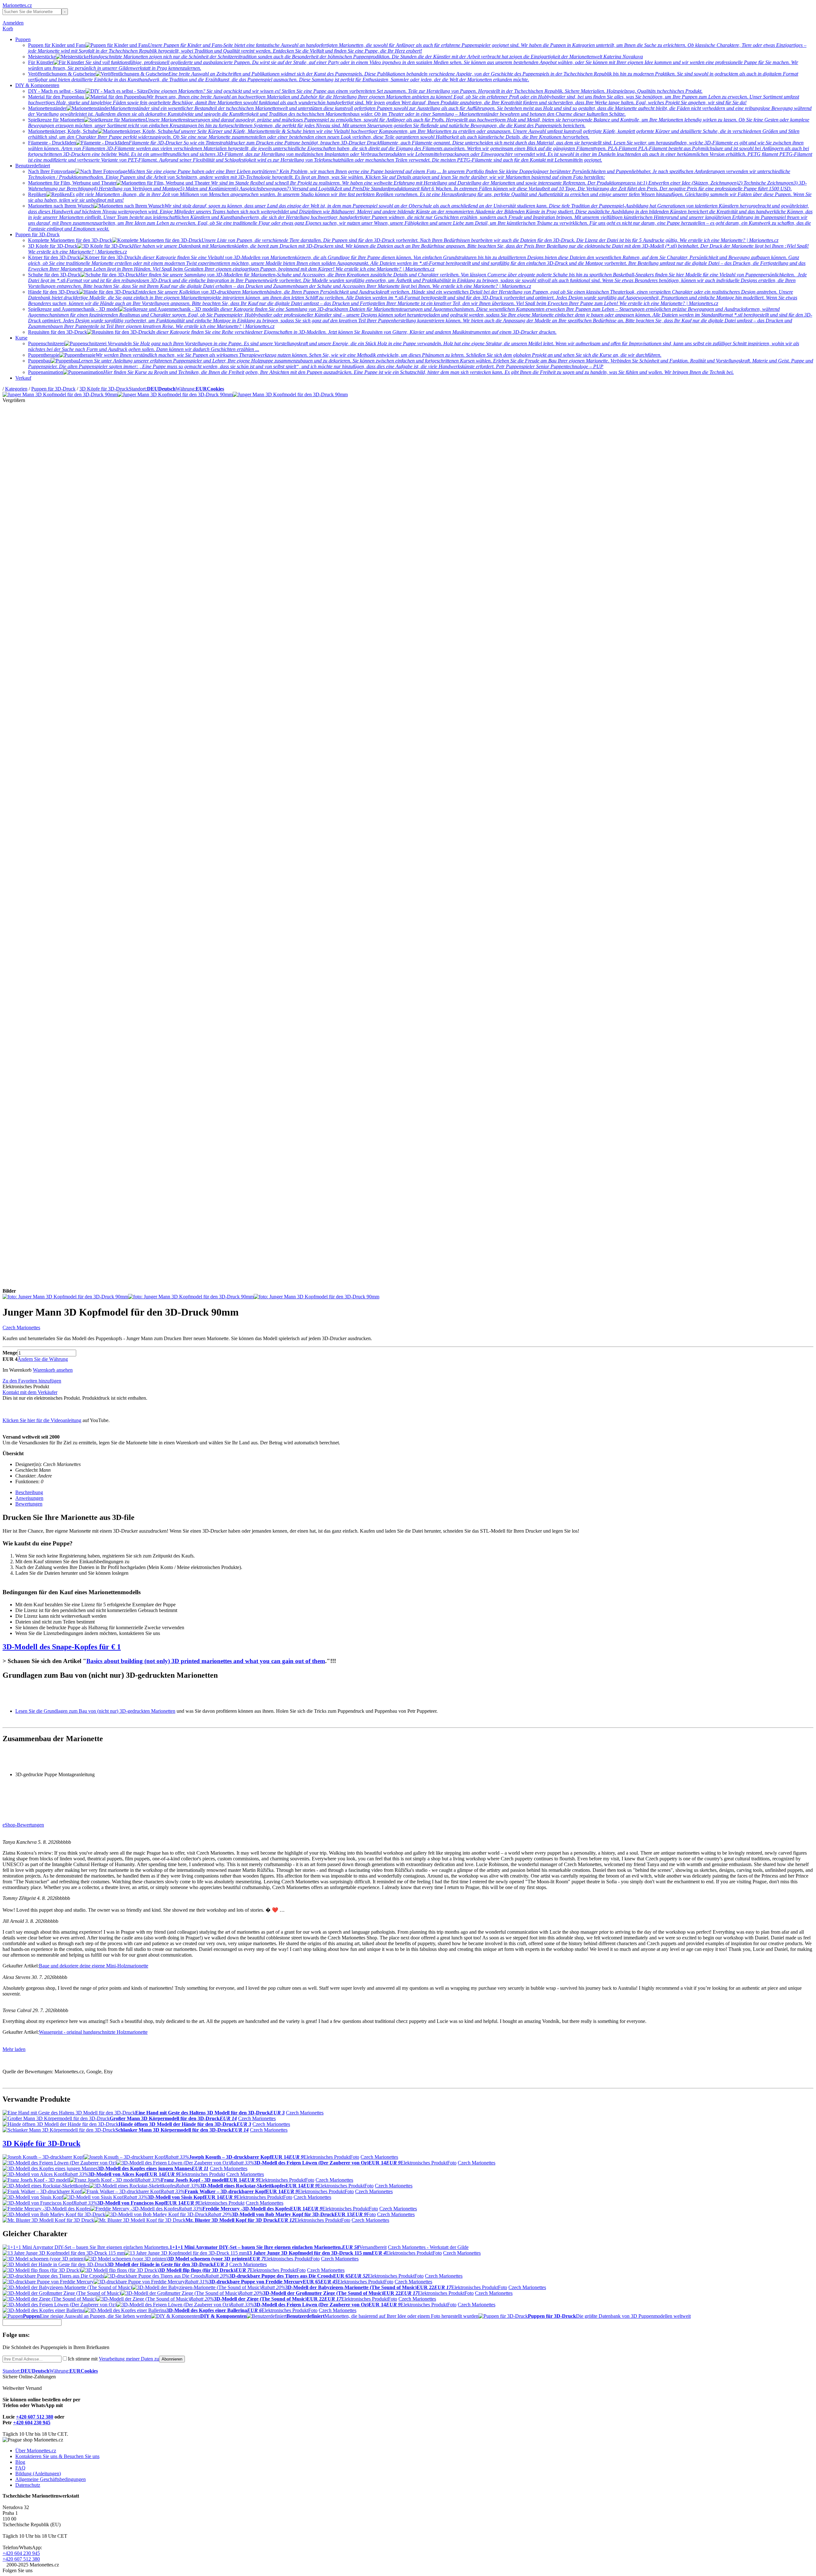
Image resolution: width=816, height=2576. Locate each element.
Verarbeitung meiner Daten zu (129, 2359)
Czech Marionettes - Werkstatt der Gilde (428, 2247)
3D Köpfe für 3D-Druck (104, 389)
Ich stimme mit (113, 2359)
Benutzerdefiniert (33, 166)
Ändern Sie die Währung (43, 1359)
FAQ (20, 2468)
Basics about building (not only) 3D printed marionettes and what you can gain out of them (206, 1661)
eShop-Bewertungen (23, 1825)
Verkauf (23, 378)
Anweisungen (29, 1498)
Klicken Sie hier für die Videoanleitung (42, 1420)
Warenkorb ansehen (53, 1370)
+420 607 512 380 (35, 2417)
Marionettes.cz (17, 5)
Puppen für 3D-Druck (37, 234)
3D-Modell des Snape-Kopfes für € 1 (62, 1647)
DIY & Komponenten (37, 85)
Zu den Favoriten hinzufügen (32, 1381)
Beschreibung (29, 1492)
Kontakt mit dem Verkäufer (30, 1392)
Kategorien (16, 389)
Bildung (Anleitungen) (38, 2474)
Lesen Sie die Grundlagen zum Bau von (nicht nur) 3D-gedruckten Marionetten (95, 1711)
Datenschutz (28, 2485)
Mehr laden (14, 2049)
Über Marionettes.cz (36, 2451)
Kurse (21, 338)
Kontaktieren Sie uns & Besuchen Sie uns (57, 2456)
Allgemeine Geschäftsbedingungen (51, 2479)
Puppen (23, 39)
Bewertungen (29, 1504)
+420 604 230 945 (32, 2423)
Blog (20, 2462)
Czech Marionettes (21, 1328)
